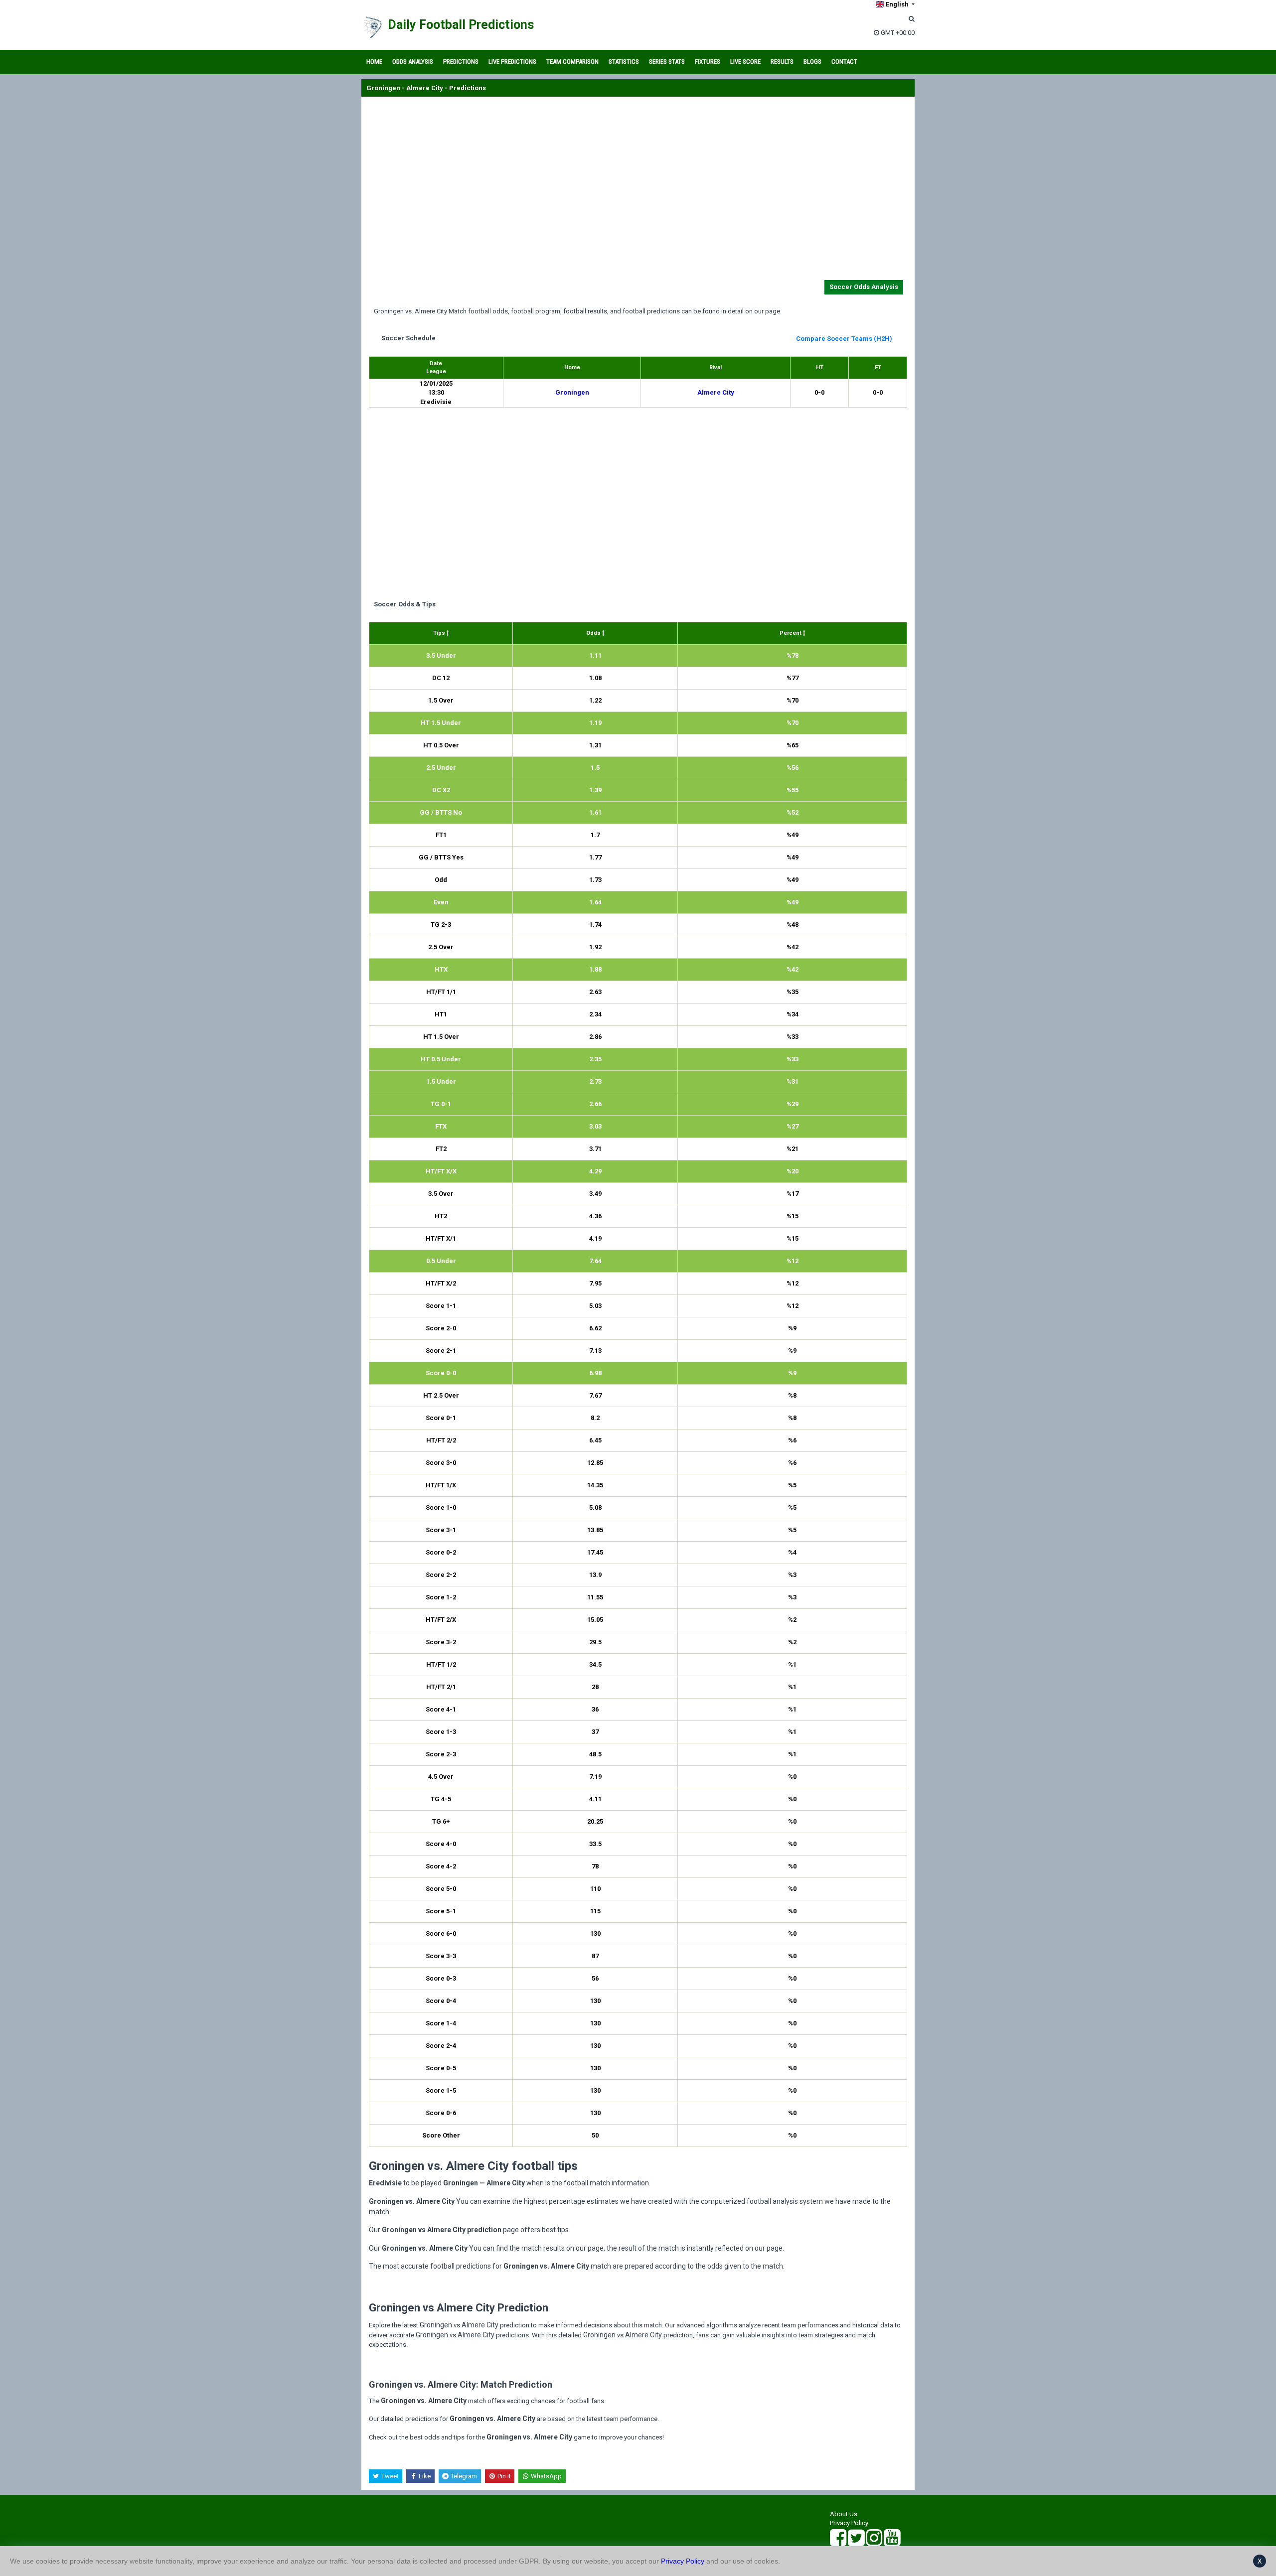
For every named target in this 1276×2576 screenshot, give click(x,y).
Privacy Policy (849, 2523)
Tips (440, 633)
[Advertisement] (638, 190)
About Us (844, 2514)
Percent (791, 633)
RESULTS (782, 62)
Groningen (572, 392)
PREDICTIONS (461, 62)
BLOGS (812, 62)
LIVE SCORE (745, 62)
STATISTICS (624, 62)
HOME (374, 62)
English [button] (897, 4)
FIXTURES (708, 62)
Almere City (716, 392)
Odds (594, 633)
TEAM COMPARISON (572, 62)
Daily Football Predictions (461, 25)
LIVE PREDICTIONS (512, 62)
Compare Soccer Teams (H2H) (844, 339)
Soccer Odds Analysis (864, 287)
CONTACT (844, 62)
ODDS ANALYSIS (413, 62)
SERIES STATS (667, 62)
